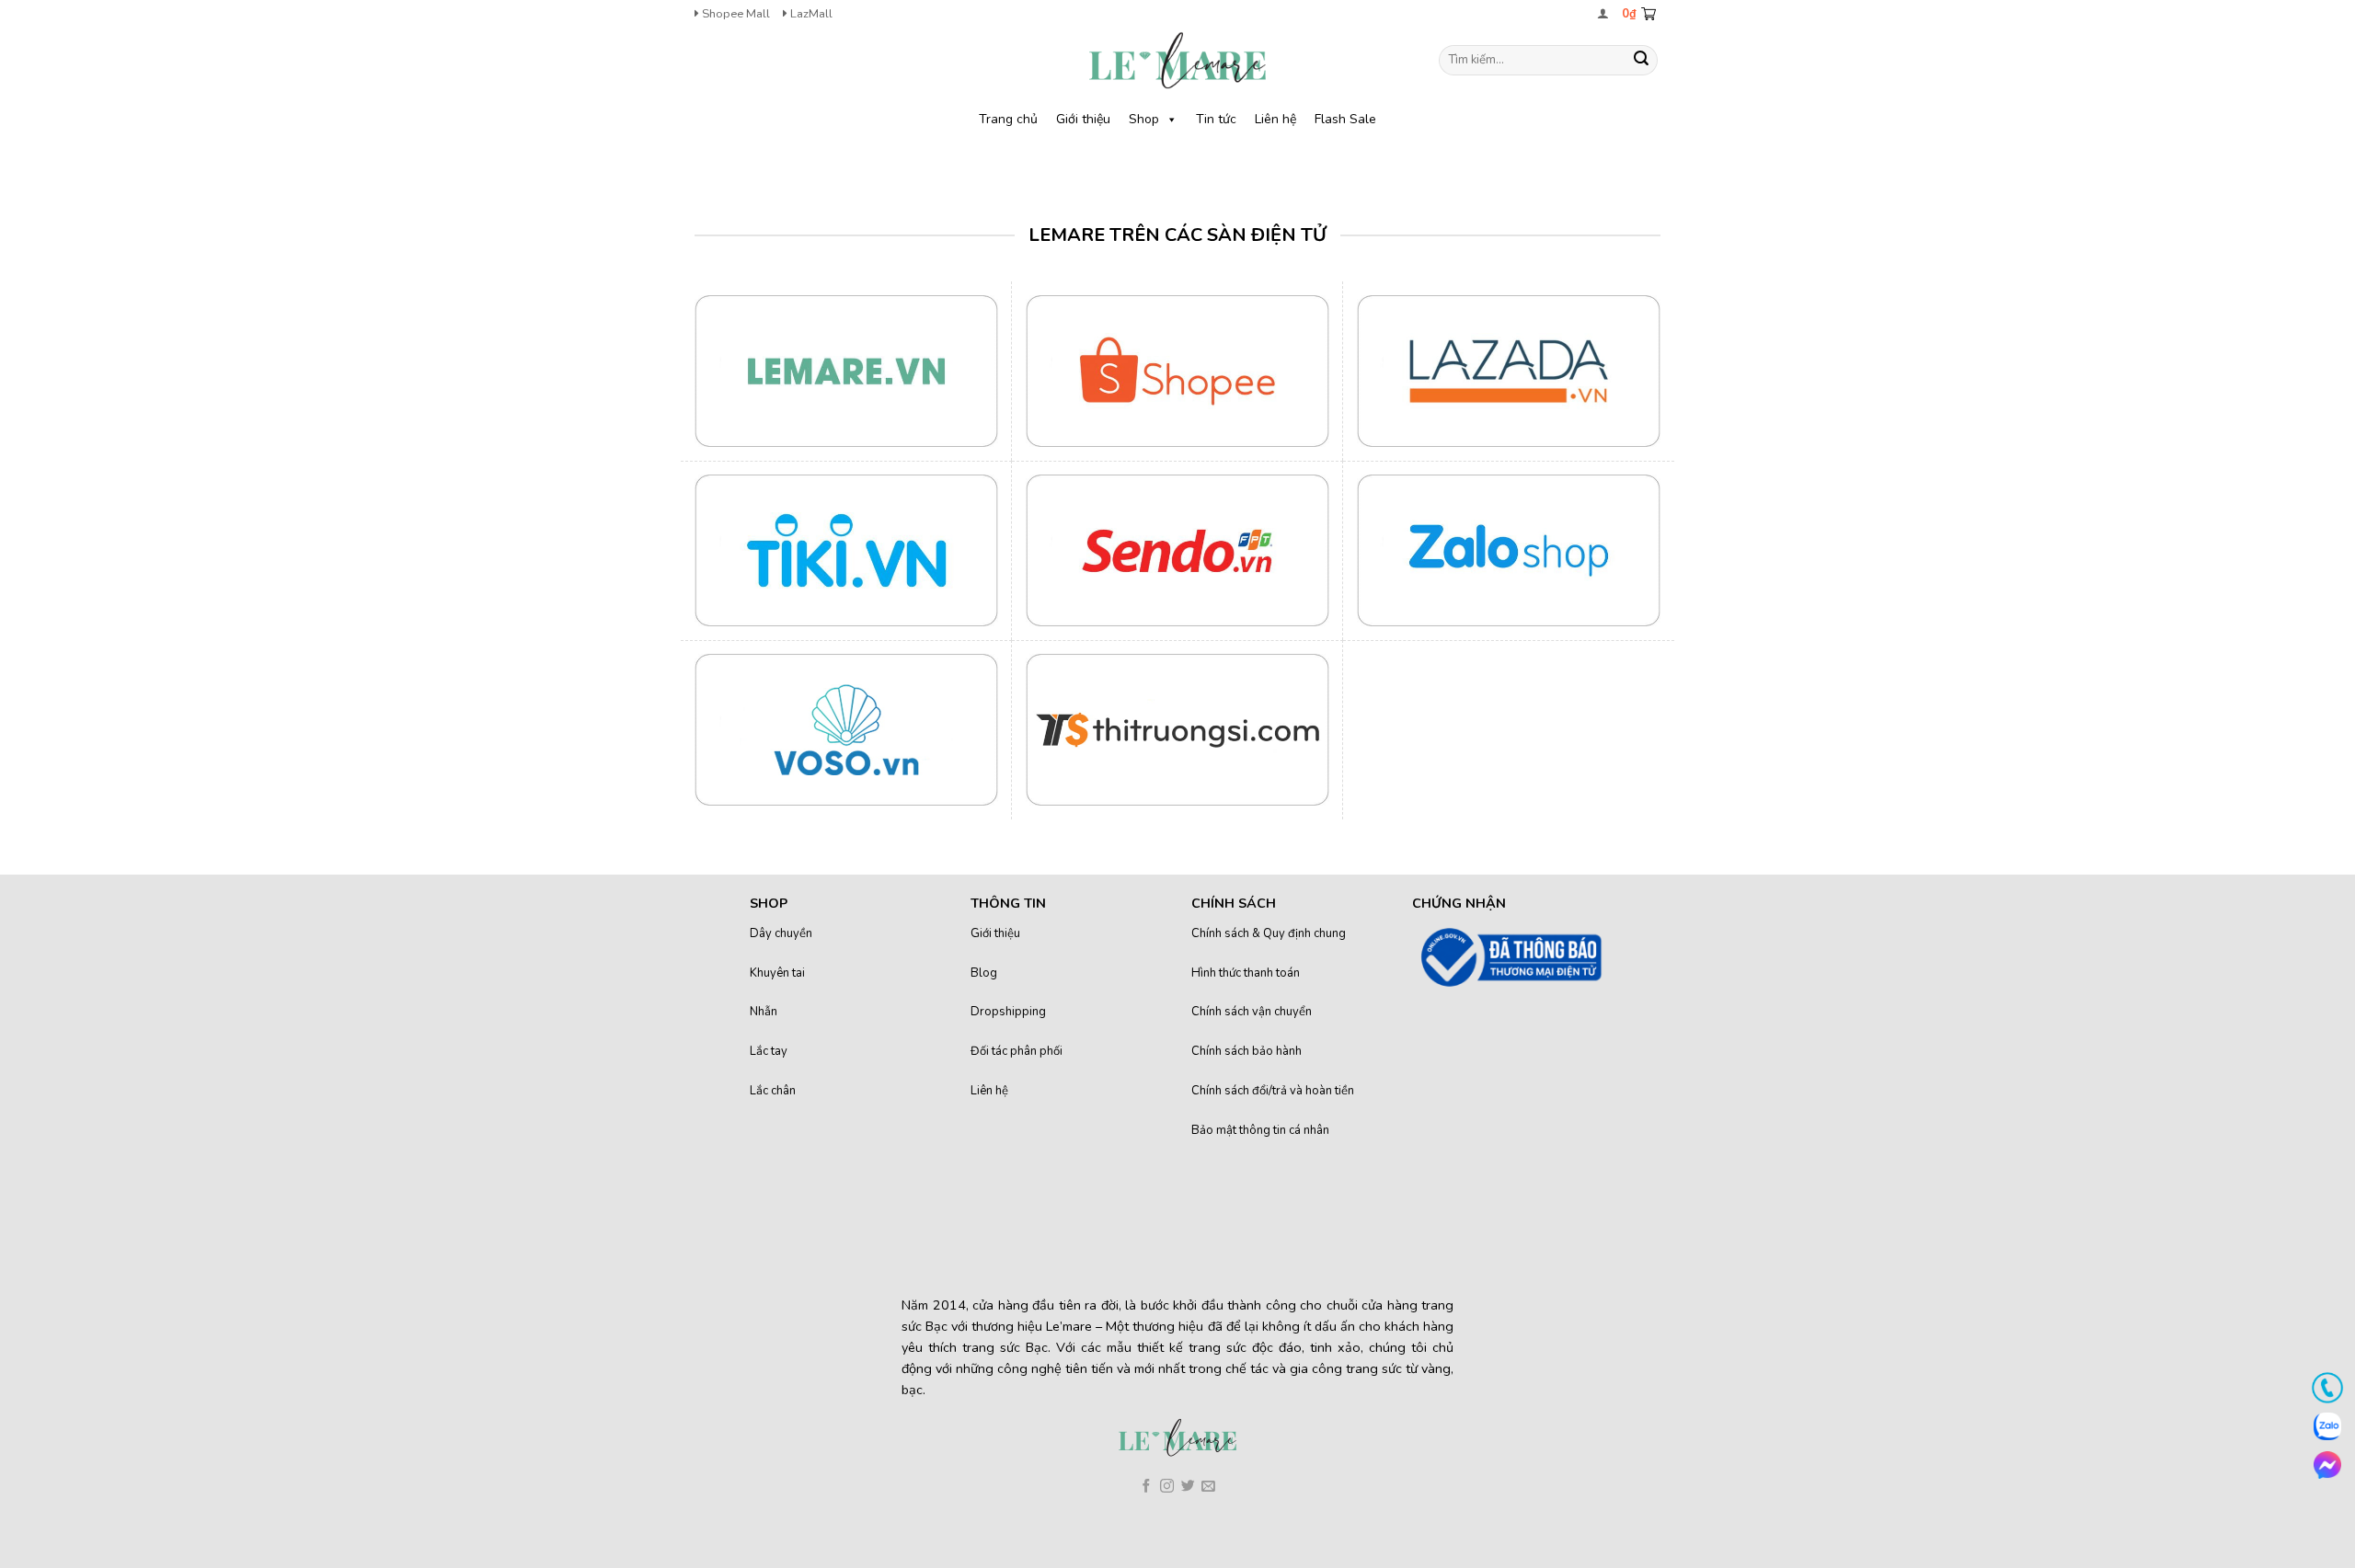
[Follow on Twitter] (1188, 1487)
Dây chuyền (781, 933)
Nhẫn (764, 1012)
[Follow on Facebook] (1147, 1487)
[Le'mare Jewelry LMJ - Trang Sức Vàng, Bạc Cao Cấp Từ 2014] (1177, 60)
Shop (1144, 119)
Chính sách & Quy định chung (1269, 933)
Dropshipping (1008, 1012)
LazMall (810, 14)
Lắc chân (773, 1091)
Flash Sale (1345, 119)
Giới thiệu (1083, 119)
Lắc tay (769, 1051)
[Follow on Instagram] (1167, 1487)
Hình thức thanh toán (1246, 973)
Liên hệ (1275, 119)
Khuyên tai (777, 973)
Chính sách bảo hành (1246, 1051)
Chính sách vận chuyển (1252, 1012)
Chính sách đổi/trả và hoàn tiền (1273, 1091)
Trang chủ (1008, 119)
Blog (984, 973)
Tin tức (1216, 119)
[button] (1603, 13)
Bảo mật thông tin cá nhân (1260, 1130)
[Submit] (1641, 61)
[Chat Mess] (2327, 1465)
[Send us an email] (1208, 1487)
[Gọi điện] (2327, 1388)
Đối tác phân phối (1017, 1051)
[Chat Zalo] (2327, 1426)
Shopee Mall (735, 14)
